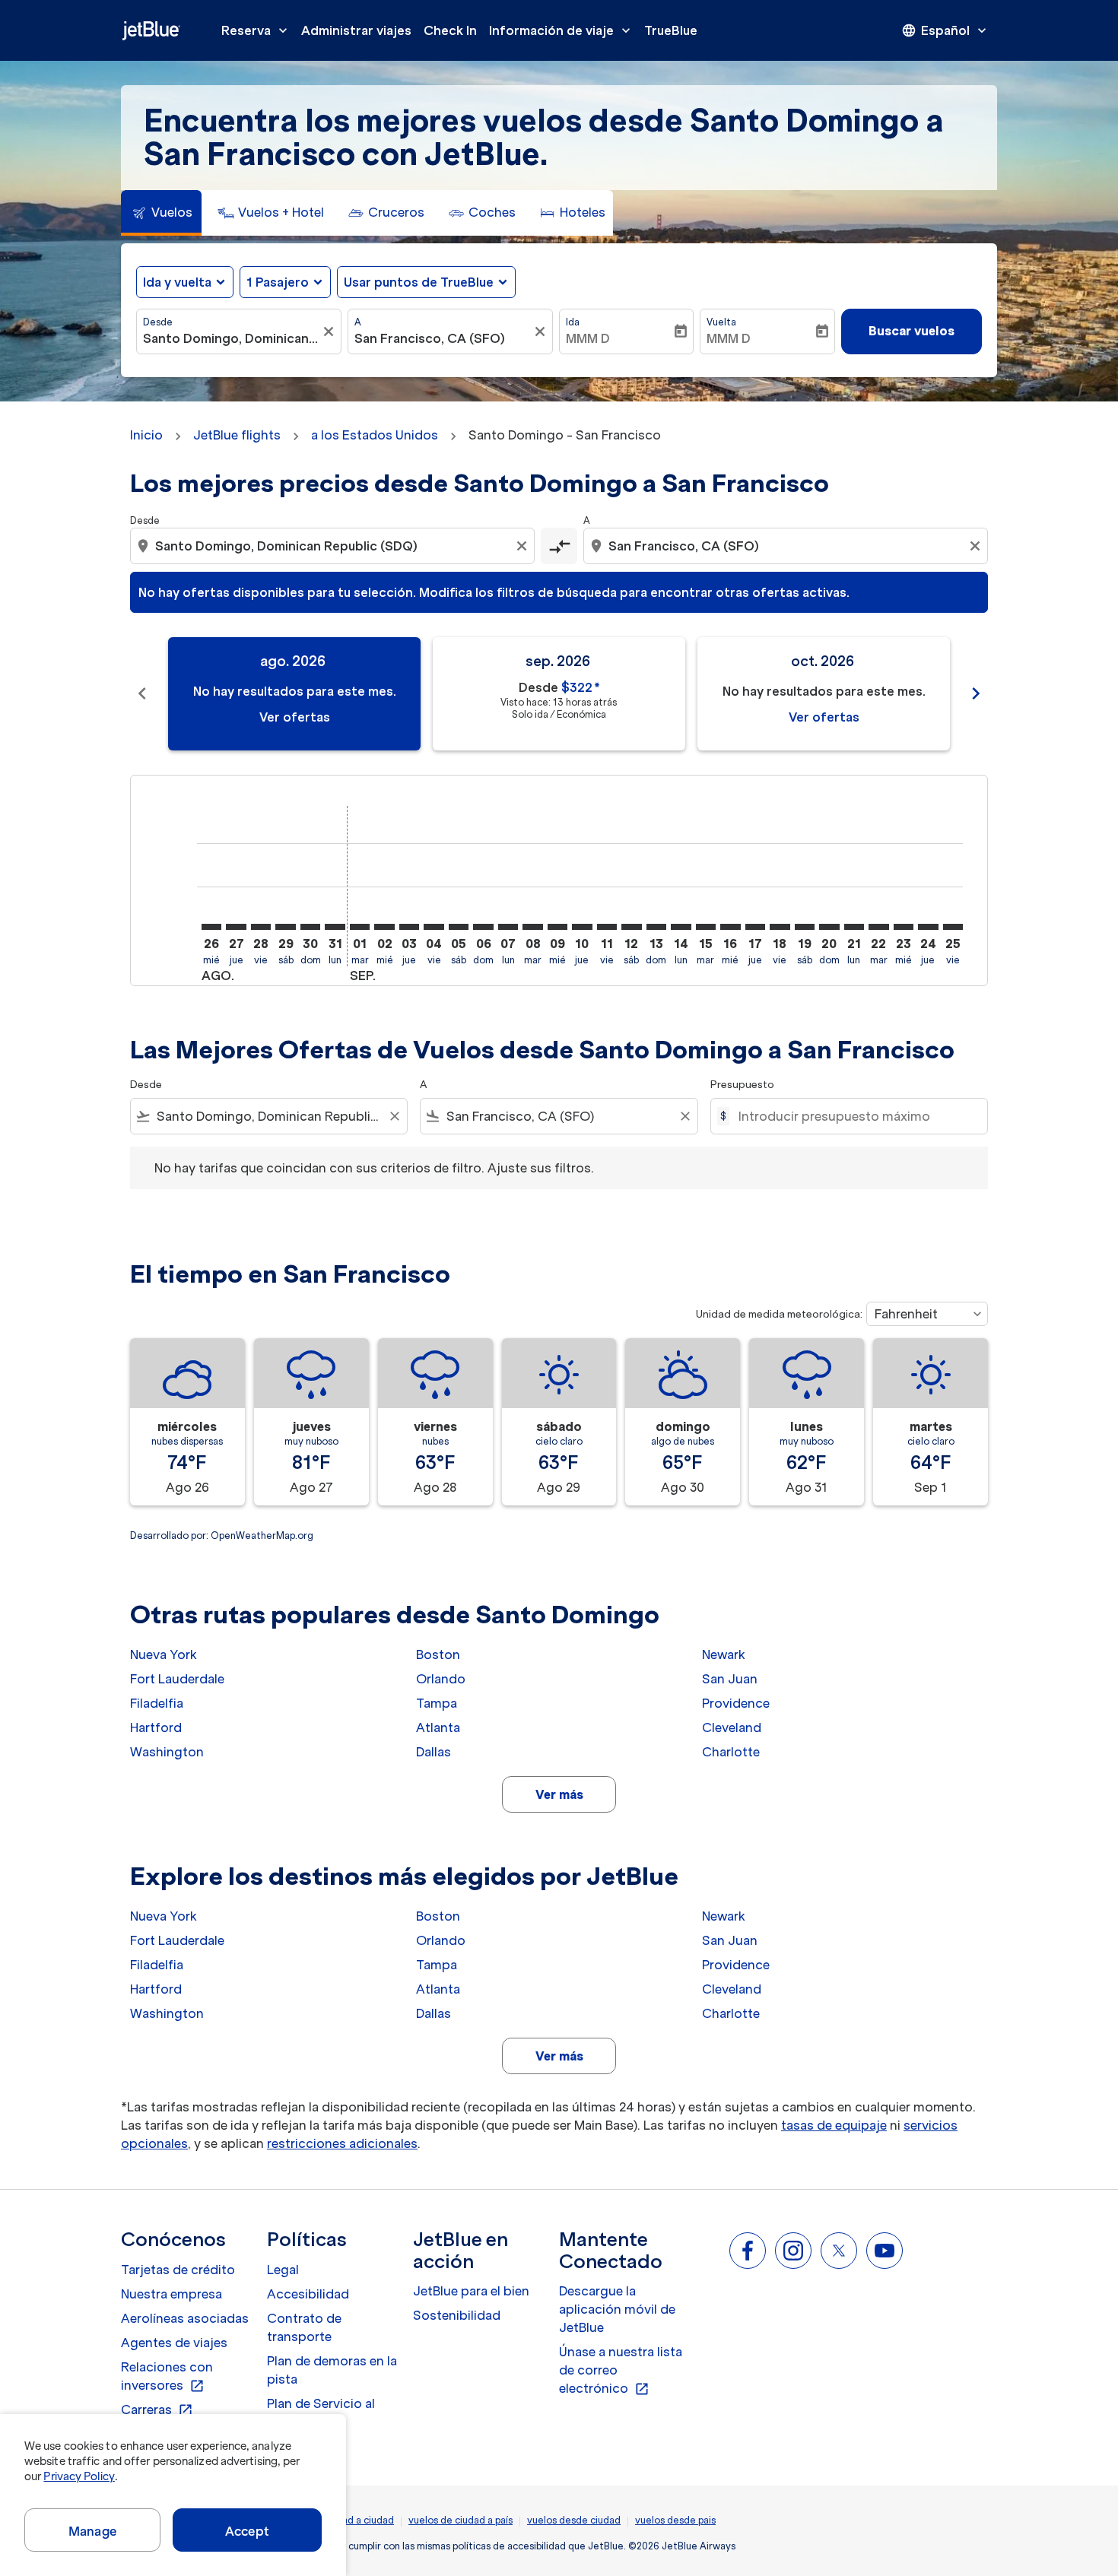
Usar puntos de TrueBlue (419, 282)
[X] (839, 2251)
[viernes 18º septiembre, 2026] (780, 927)
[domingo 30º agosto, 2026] (310, 927)
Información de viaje (561, 30)
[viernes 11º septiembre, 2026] (607, 927)
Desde (158, 322)
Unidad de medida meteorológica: (779, 1314)
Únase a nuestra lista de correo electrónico (621, 2371)
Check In (450, 30)
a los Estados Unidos (375, 435)
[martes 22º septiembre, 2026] (878, 927)
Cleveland (732, 1727)
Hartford (156, 1727)
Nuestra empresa (172, 2294)
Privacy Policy (79, 2476)
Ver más (559, 1794)
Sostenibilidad (457, 2315)
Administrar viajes (356, 30)
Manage (92, 2531)
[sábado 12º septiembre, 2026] (631, 927)
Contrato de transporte (304, 2327)
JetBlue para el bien (471, 2291)
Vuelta (721, 322)
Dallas (434, 1752)
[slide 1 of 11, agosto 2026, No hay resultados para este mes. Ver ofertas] (294, 694)
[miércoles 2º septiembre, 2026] (384, 927)
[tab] (161, 213)
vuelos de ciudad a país (461, 2520)
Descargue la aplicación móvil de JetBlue (617, 2309)
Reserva (256, 30)
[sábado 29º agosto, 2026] (285, 927)
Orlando (441, 1679)
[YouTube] (885, 2251)
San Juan (730, 1679)
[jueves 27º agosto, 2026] (236, 927)
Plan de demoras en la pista (332, 2370)
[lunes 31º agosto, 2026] (335, 927)
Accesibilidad (308, 2294)
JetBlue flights (237, 435)
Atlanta (438, 1727)
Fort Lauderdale (177, 1679)
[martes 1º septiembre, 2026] (360, 927)
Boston (438, 1654)
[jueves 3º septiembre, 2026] (409, 927)
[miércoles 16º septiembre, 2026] (730, 927)
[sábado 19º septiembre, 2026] (805, 927)
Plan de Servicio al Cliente (321, 2413)
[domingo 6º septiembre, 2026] (483, 927)
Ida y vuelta (177, 282)
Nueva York (164, 1654)
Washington (167, 1752)
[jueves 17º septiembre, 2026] (755, 927)
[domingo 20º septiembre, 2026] (829, 927)
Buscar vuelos (912, 331)
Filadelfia (157, 1703)
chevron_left (142, 693)
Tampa (437, 1703)
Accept (247, 2531)
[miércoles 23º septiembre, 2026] (904, 927)
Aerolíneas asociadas (185, 2318)
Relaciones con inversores (167, 2377)
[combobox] (231, 338)
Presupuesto (742, 1085)
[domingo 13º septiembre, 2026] (656, 927)
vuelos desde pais (675, 2520)
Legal (283, 2270)
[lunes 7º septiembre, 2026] (508, 927)
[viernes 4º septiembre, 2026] (434, 927)
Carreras (157, 2410)
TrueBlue (671, 30)
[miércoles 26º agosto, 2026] (211, 927)
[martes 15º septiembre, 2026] (706, 927)
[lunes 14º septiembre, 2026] (681, 927)
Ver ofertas (295, 717)
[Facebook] (748, 2251)
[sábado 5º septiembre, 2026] (459, 927)
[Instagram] (793, 2251)
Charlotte (731, 1752)
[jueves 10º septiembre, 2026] (582, 927)
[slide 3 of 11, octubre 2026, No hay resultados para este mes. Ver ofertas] (824, 694)
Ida (573, 322)
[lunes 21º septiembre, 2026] (854, 927)
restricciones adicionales (342, 2143)
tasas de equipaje (834, 2125)
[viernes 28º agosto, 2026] (261, 927)
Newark (724, 1654)
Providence (736, 1703)
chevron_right (976, 693)
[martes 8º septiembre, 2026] (532, 927)
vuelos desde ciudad (574, 2520)
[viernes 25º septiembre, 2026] (953, 927)
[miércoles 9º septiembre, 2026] (557, 927)
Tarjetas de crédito (178, 2270)
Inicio (146, 435)
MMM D (588, 338)
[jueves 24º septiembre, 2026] (928, 927)
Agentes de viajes (174, 2343)
